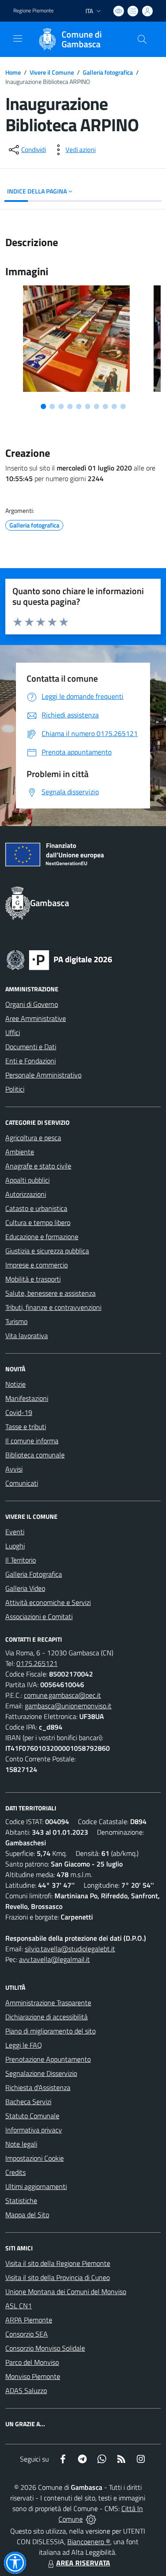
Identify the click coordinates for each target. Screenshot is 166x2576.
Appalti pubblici (27, 1180)
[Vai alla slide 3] (61, 406)
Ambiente (20, 1152)
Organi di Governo (32, 1004)
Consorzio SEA (27, 2334)
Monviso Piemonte (33, 2376)
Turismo (16, 1321)
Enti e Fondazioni (31, 1061)
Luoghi (15, 1546)
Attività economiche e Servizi (48, 1602)
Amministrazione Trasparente (48, 2003)
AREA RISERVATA (83, 2563)
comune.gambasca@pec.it (62, 1695)
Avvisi (14, 1469)
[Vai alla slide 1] (43, 406)
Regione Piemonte (33, 11)
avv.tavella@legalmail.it (54, 1959)
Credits (15, 2172)
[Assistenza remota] (91, 2519)
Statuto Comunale (32, 2116)
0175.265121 (37, 1663)
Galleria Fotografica (34, 1574)
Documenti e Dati (31, 1047)
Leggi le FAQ (24, 2045)
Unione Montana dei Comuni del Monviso (66, 2291)
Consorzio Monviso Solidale (45, 2348)
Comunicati (22, 1483)
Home (13, 72)
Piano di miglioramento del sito (50, 2031)
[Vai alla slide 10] (123, 406)
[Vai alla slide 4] (70, 406)
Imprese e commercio (37, 1265)
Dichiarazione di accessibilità (46, 2017)
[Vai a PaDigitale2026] (59, 959)
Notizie (15, 1384)
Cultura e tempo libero (38, 1222)
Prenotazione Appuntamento (48, 2059)
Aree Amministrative (36, 1018)
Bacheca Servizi (28, 2102)
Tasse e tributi (26, 1426)
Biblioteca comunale (35, 1455)
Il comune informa (32, 1441)
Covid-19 (19, 1412)
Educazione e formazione (42, 1237)
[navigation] (18, 38)
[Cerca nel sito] (142, 39)
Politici (15, 1089)
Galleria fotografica (108, 72)
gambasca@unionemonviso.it (68, 1706)
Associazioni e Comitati (39, 1616)
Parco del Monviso (32, 2362)
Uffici (13, 1032)
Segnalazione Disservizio (41, 2073)
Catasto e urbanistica (36, 1208)
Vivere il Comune (52, 72)
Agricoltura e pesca (33, 1138)
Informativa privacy (34, 2130)
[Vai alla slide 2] (52, 406)
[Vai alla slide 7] (97, 406)
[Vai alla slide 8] (105, 406)
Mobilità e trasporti (33, 1279)
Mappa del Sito (27, 2215)
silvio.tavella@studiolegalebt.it (70, 1949)
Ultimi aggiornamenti (36, 2186)
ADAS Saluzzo (26, 2390)
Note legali (21, 2144)
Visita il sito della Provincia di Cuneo (58, 2277)
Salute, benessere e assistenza (50, 1293)
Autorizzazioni (26, 1194)
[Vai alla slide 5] (79, 406)
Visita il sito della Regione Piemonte (58, 2263)
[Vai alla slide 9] (114, 406)
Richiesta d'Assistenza (38, 2087)
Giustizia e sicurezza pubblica (47, 1251)
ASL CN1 (19, 2306)
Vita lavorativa (27, 1335)
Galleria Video (25, 1588)
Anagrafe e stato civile (38, 1166)
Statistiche (21, 2200)
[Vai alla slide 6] (88, 406)
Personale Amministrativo (43, 1075)
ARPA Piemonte (29, 2320)
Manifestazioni (27, 1398)
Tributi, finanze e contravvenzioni (53, 1307)
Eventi (15, 1532)
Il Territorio (21, 1560)
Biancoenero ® (89, 2542)
